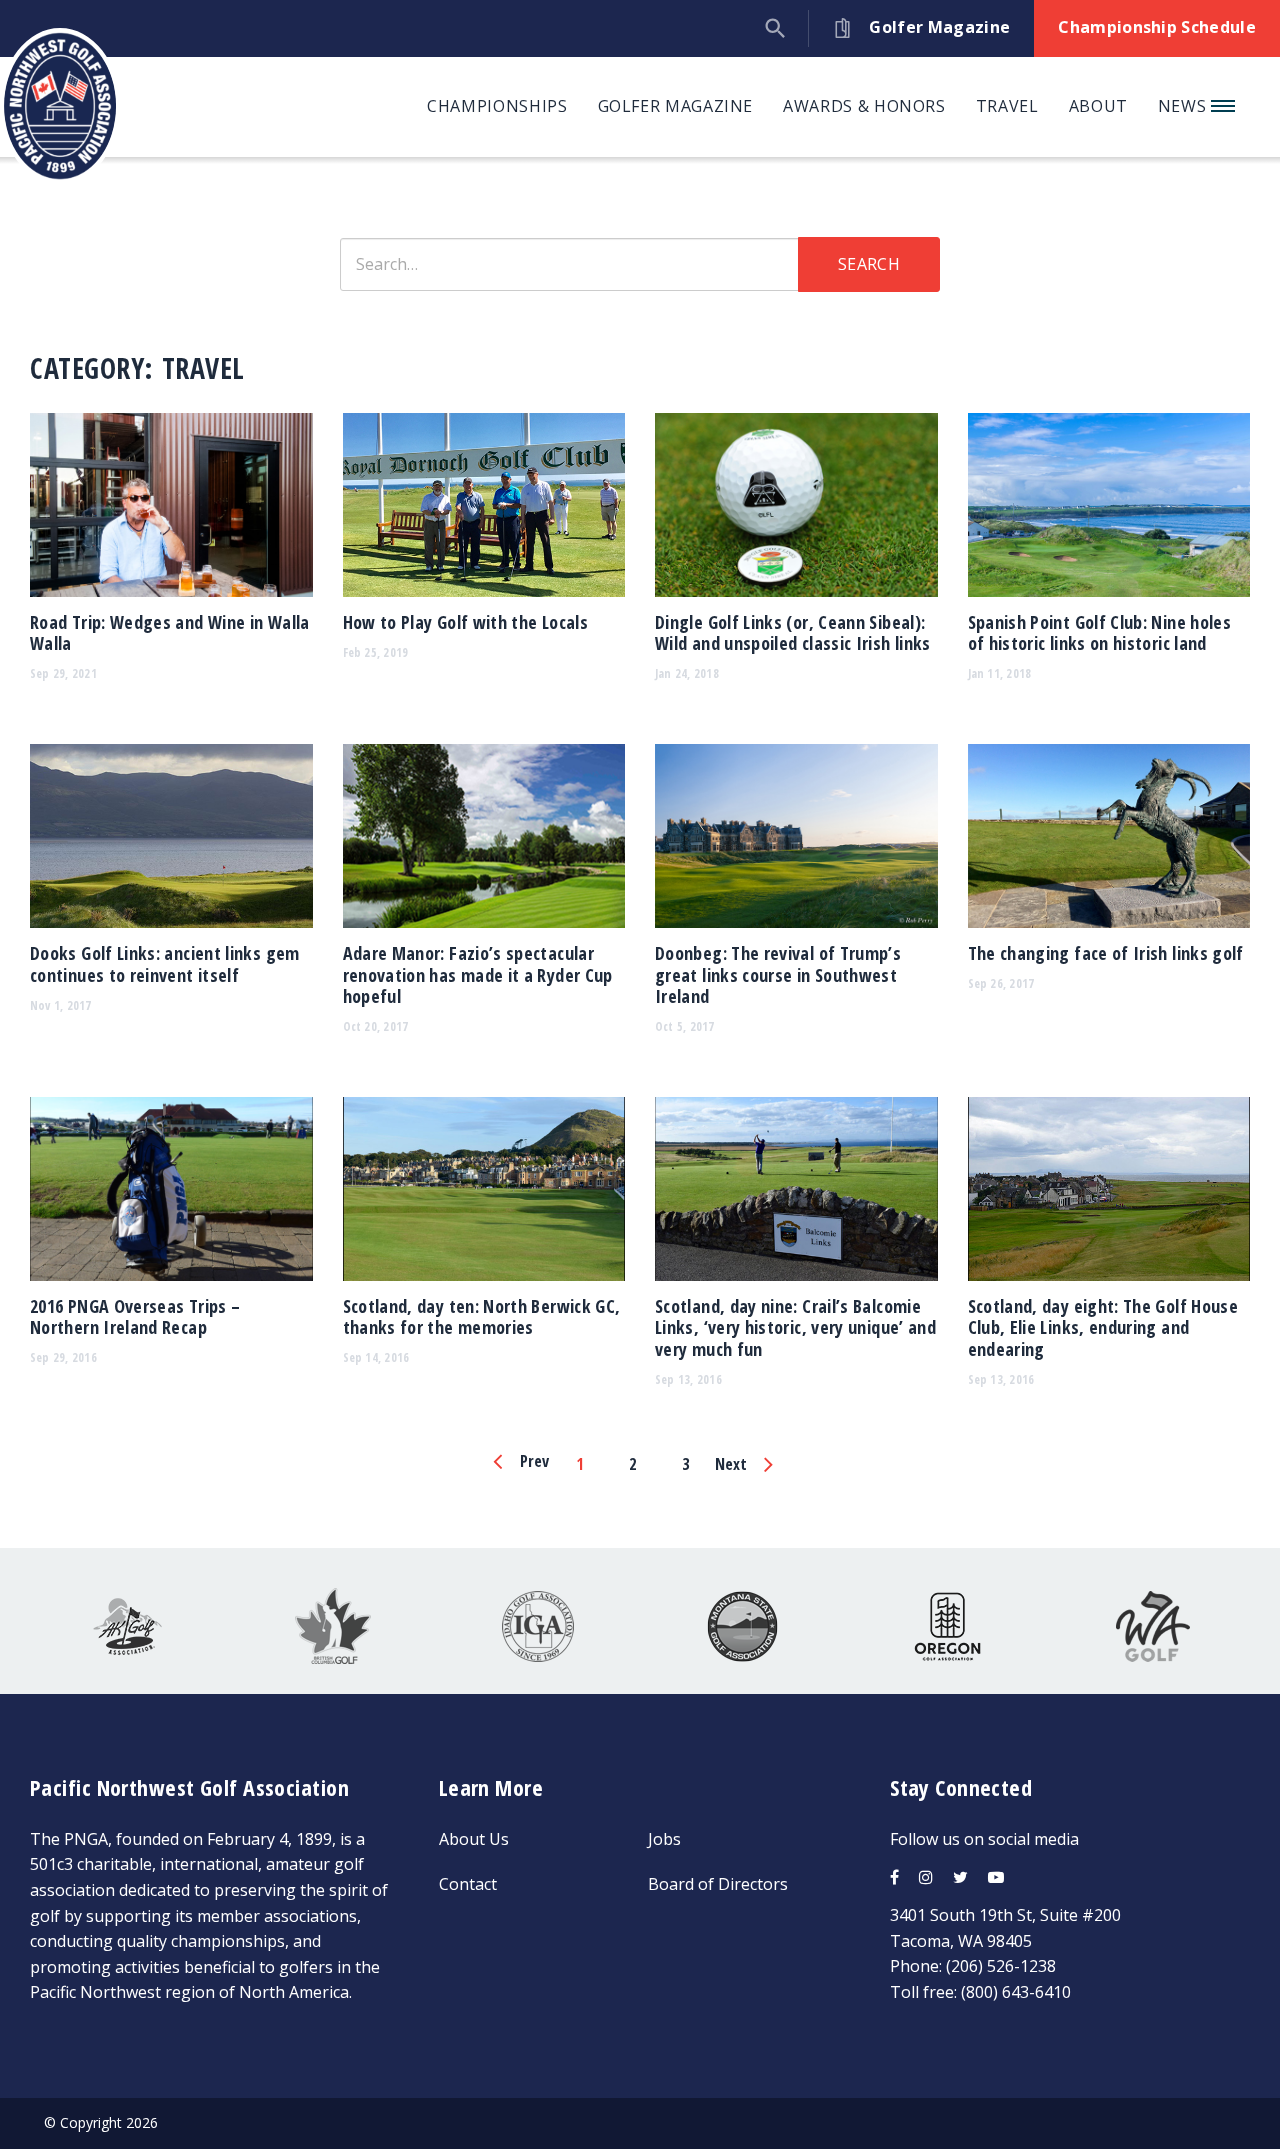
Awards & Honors (864, 106)
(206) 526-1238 (1001, 1966)
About (1098, 106)
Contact (468, 1884)
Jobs (664, 1839)
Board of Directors (718, 1884)
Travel (1007, 106)
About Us (474, 1839)
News (1184, 106)
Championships (497, 106)
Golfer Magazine (676, 106)
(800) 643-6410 (1016, 1992)
